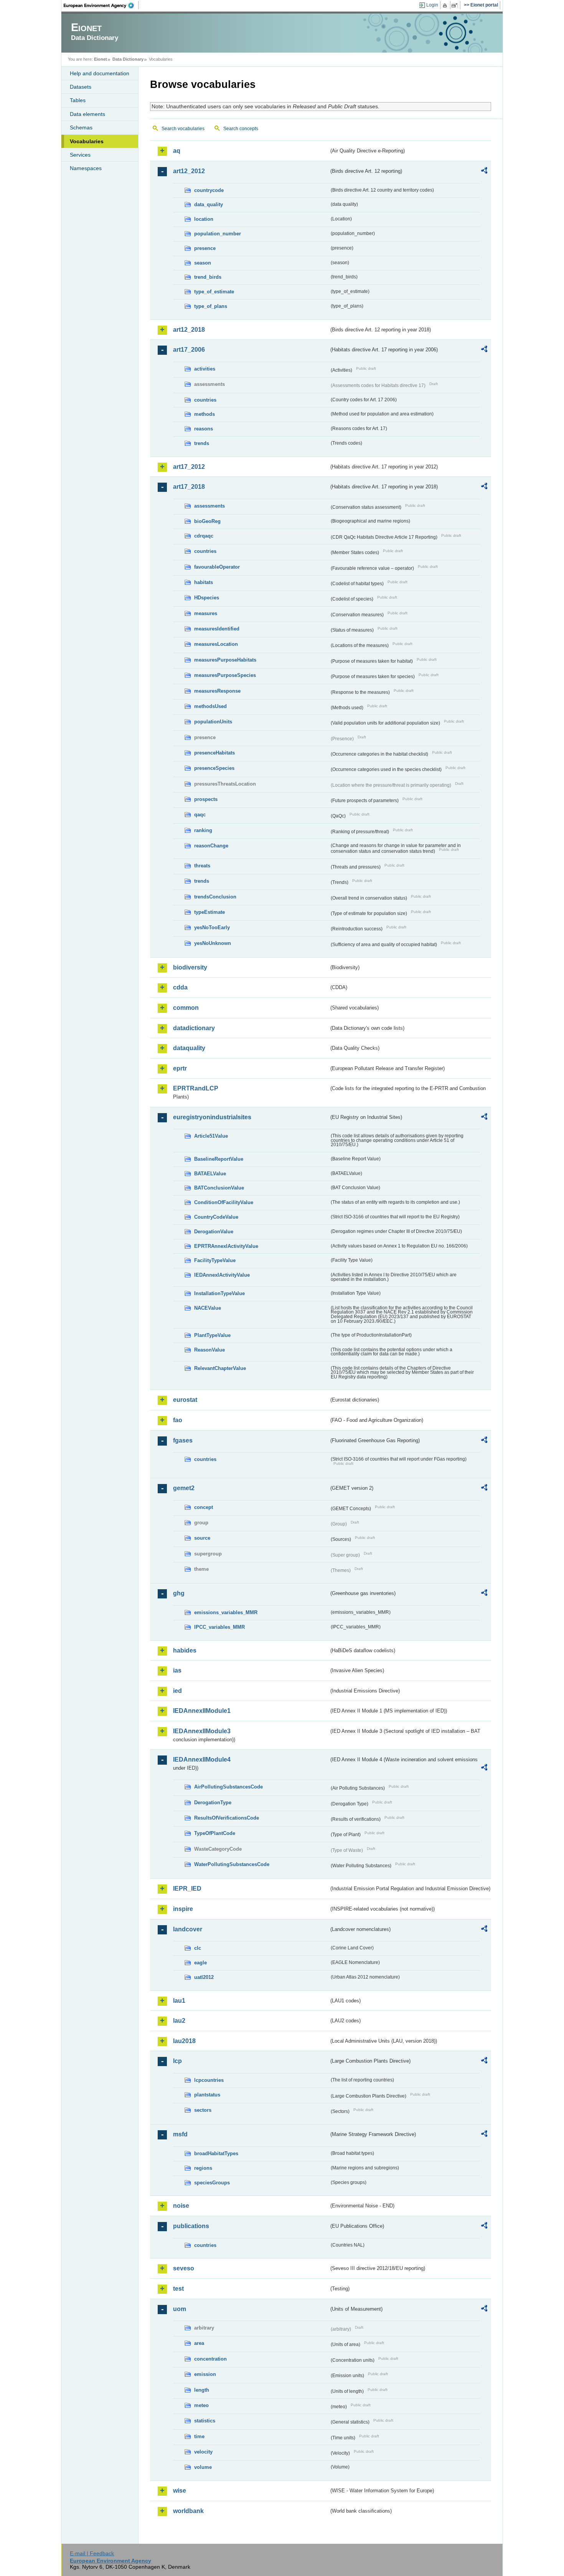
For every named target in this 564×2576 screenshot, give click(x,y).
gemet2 (184, 1488)
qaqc (200, 815)
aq (177, 151)
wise (180, 2491)
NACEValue (208, 1308)
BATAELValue (210, 1174)
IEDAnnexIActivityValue (222, 1275)
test (178, 2289)
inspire (183, 1909)
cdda (180, 987)
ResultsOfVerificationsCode (227, 1818)
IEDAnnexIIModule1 (202, 1711)
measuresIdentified (217, 629)
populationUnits (213, 722)
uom (180, 2309)
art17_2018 (189, 487)
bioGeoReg (207, 521)
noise (181, 2206)
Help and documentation (100, 73)
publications (191, 2226)
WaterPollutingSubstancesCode (232, 1864)
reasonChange (211, 846)
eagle (200, 1963)
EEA (101, 5)
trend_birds (208, 277)
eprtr (180, 1068)
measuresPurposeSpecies (225, 675)
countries (205, 400)
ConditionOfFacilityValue (224, 1202)
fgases (183, 1440)
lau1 (179, 2001)
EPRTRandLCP (196, 1088)
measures (206, 613)
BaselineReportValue (219, 1159)
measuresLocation (216, 644)
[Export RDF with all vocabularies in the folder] (484, 172)
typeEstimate (209, 912)
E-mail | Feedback (92, 2553)
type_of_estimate (214, 292)
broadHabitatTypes (216, 2153)
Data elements (87, 114)
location (204, 219)
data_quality (209, 204)
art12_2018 (189, 330)
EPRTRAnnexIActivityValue (226, 1246)
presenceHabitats (214, 753)
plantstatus (207, 2095)
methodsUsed (210, 706)
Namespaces (86, 168)
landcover (188, 1929)
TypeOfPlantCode (215, 1833)
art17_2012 (189, 467)
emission (205, 2374)
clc (198, 1948)
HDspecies (207, 598)
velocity (203, 2452)
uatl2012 (204, 1977)
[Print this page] (446, 5)
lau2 (179, 2021)
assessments (209, 506)
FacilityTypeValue (215, 1260)
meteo (201, 2405)
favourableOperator (217, 567)
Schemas (81, 127)
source (202, 1538)
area (199, 2343)
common (186, 1008)
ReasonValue (209, 1350)
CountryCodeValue (216, 1217)
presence (205, 248)
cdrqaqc (204, 536)
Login (432, 5)
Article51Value (211, 1136)
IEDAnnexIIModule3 (202, 1731)
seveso (184, 2268)
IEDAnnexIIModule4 (202, 1760)
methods (204, 414)
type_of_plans (211, 306)
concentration (210, 2359)
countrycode (209, 190)
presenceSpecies (214, 768)
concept (204, 1507)
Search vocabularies (183, 129)
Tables (78, 100)
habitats (204, 582)
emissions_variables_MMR (226, 1612)
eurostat (185, 1400)
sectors (203, 2110)
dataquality (189, 1048)
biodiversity (190, 967)
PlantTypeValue (212, 1335)
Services (80, 155)
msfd (180, 2134)
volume (203, 2467)
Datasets (81, 87)
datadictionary (194, 1028)
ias (177, 1670)
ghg (179, 1593)
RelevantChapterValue (220, 1368)
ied (177, 1691)
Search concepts (241, 129)
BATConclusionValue (219, 1188)
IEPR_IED (187, 1889)
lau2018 (184, 2041)
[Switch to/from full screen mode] (456, 5)
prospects (206, 799)
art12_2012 (189, 171)
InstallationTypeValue (219, 1293)
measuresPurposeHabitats (225, 660)
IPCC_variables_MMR (219, 1627)
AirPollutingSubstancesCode (228, 1787)
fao (178, 1420)
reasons (204, 429)
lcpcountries (209, 2080)
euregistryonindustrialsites (212, 1117)
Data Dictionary (128, 59)
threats (202, 866)
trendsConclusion (215, 897)
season (203, 263)
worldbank (188, 2511)
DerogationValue (214, 1232)
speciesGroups (212, 2183)
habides (185, 1650)
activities (205, 369)
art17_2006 (189, 350)
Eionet (101, 59)
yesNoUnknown (213, 943)
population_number (218, 234)
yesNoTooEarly (212, 927)
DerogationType (213, 1803)
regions (203, 2168)
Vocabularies (87, 141)
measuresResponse (217, 691)
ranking (203, 830)
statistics (205, 2421)
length (202, 2390)
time (199, 2436)
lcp (177, 2061)
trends (202, 443)
